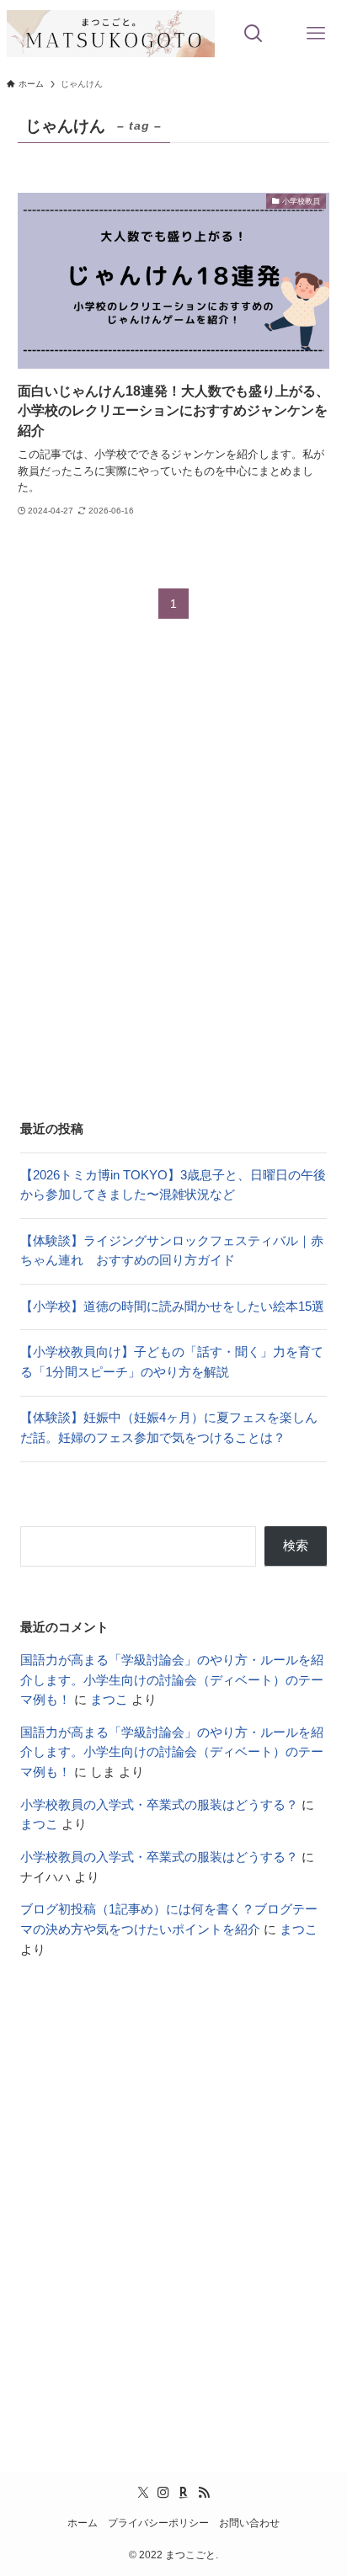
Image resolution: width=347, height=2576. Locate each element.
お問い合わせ (249, 2523)
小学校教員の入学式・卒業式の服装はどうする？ (159, 1805)
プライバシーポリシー (158, 2523)
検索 (296, 1546)
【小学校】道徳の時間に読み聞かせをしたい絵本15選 (172, 1307)
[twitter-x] (143, 2493)
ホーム (83, 2523)
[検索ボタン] (254, 34)
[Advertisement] (173, 882)
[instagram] (163, 2493)
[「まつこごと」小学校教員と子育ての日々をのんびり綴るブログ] (111, 34)
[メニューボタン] (316, 34)
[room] (184, 2493)
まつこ (109, 1700)
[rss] (204, 2493)
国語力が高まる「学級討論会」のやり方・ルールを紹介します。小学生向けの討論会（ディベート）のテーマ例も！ (172, 1680)
